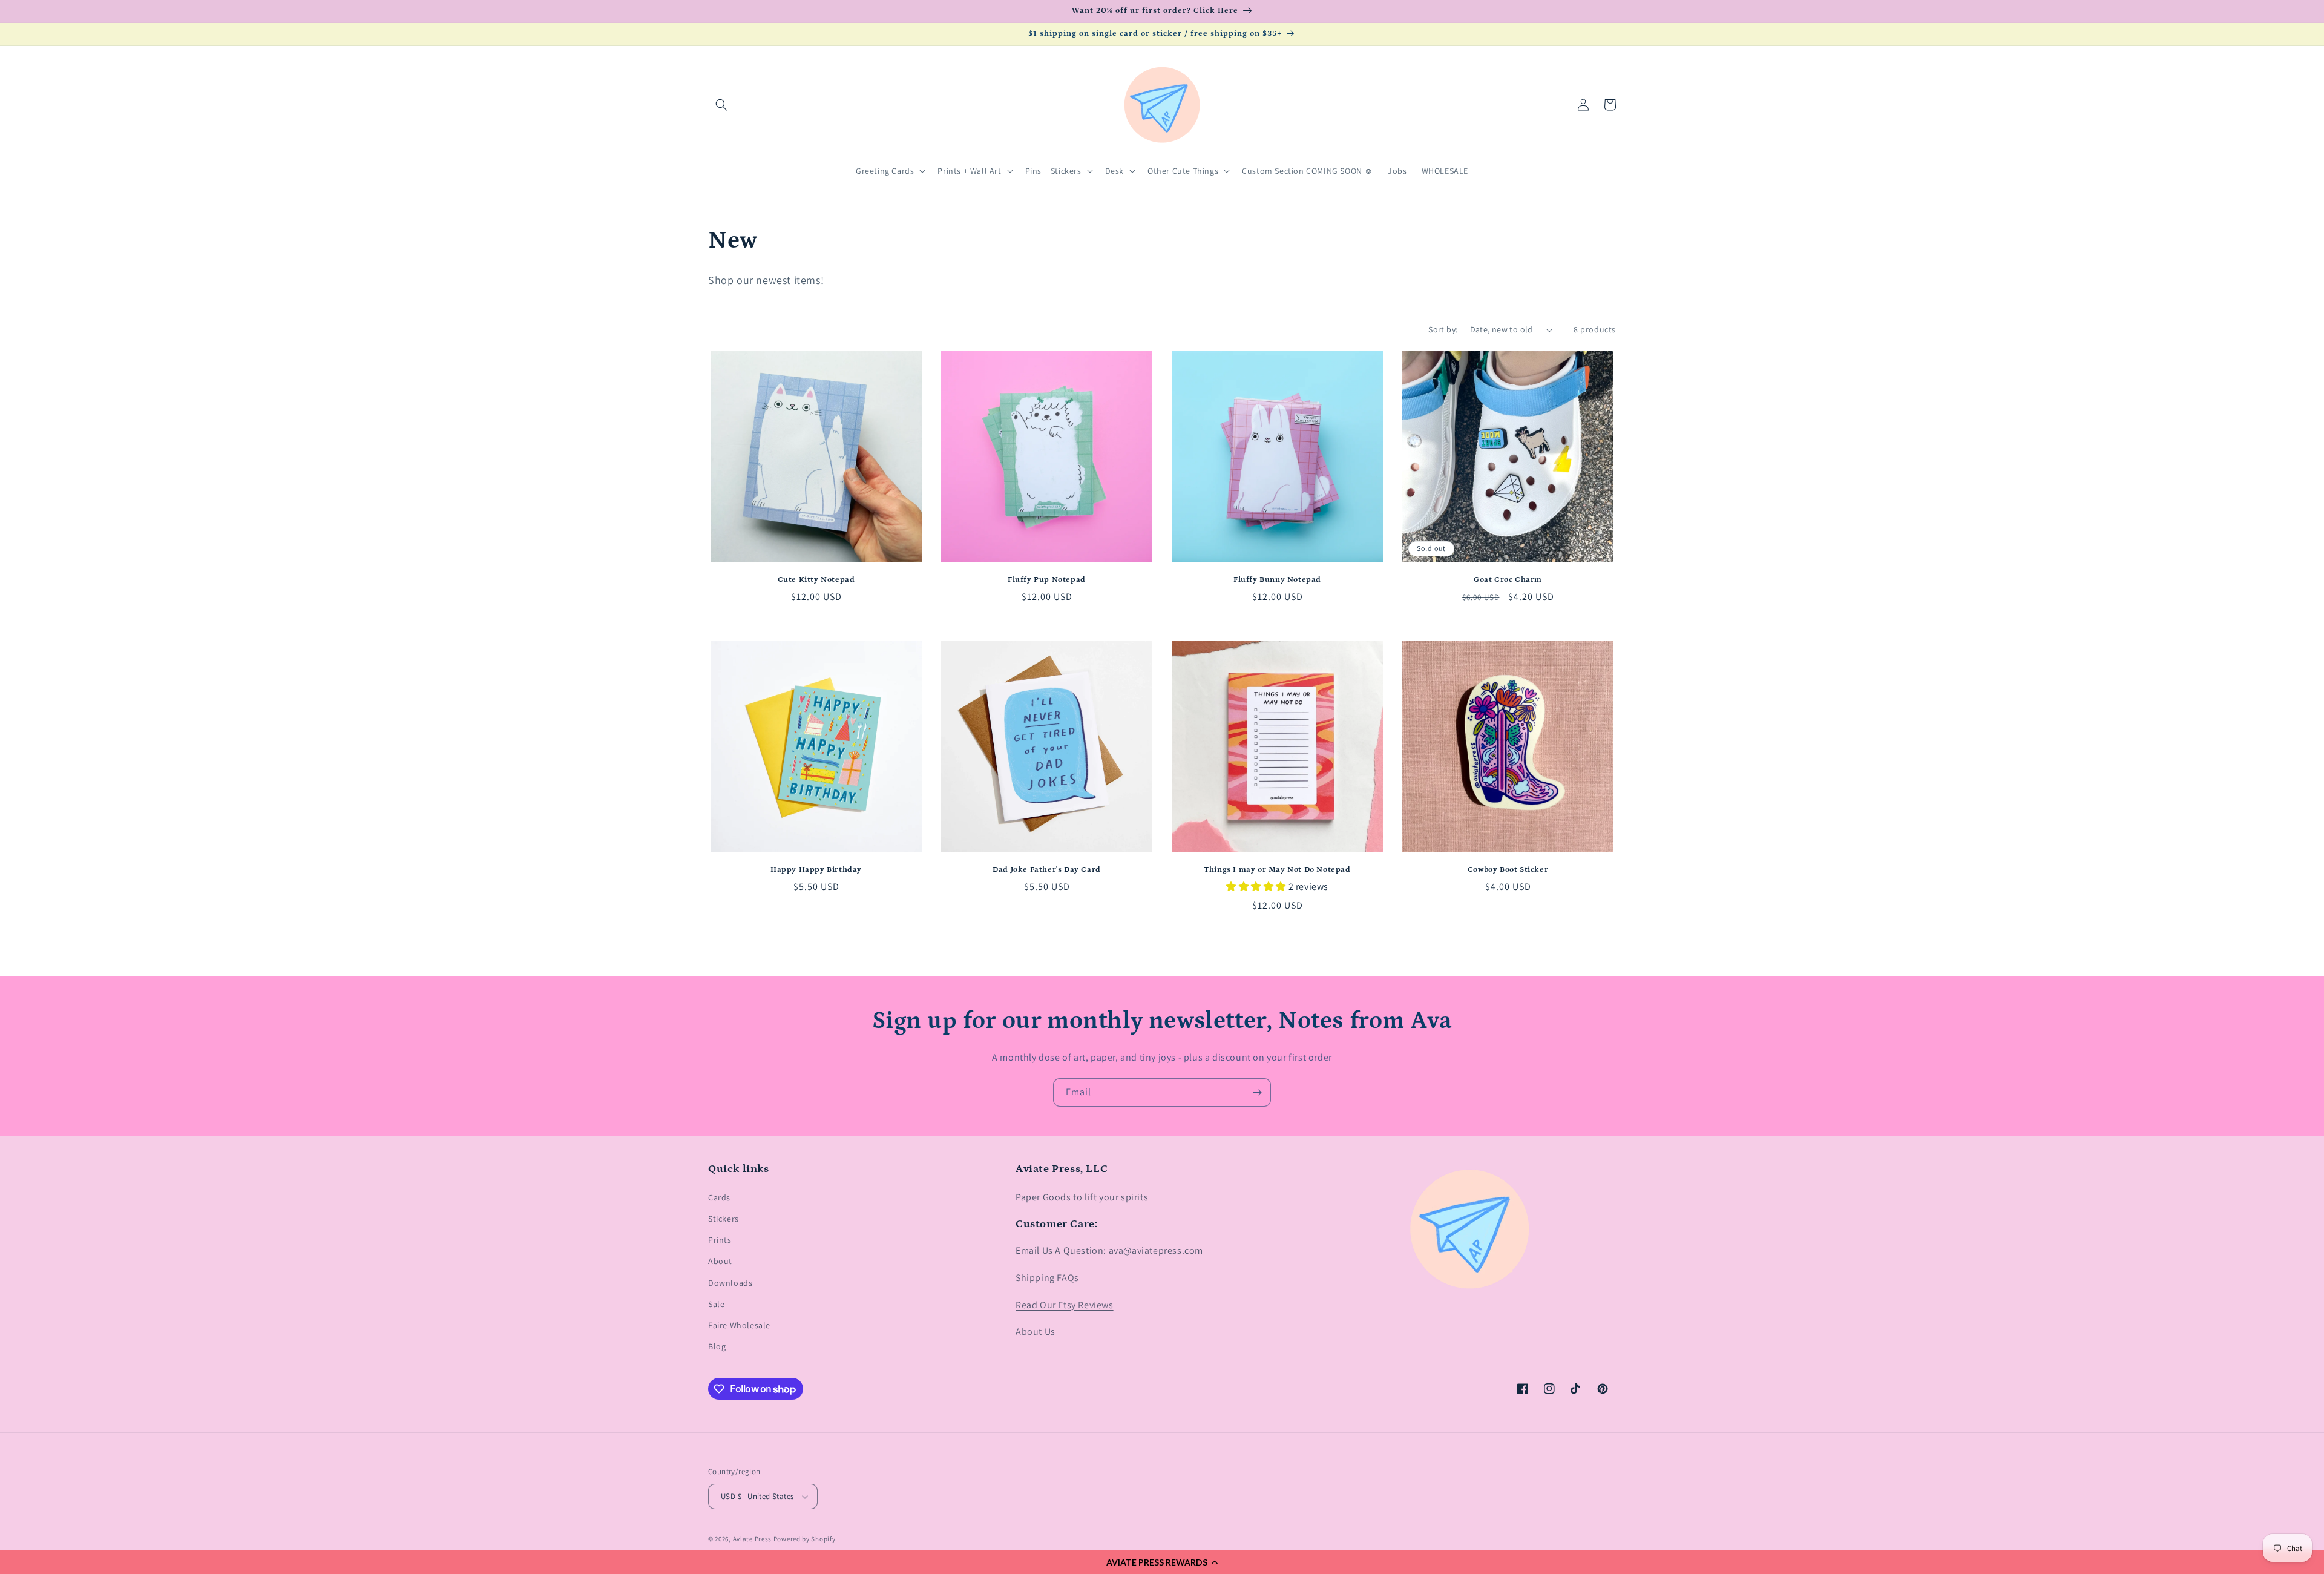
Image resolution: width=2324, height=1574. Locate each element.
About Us (1036, 1332)
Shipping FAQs (1047, 1278)
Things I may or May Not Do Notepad (1277, 870)
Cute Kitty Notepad (816, 580)
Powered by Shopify (805, 1539)
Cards (719, 1197)
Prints (720, 1240)
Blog (717, 1346)
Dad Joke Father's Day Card (1047, 870)
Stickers (724, 1219)
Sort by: (1443, 329)
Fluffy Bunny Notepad (1277, 580)
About (720, 1261)
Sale (716, 1304)
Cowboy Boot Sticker (1508, 870)
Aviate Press (752, 1539)
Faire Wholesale (739, 1325)
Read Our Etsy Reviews (1065, 1305)
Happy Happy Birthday (816, 870)
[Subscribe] (1257, 1092)
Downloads (730, 1283)
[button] (1162, 1562)
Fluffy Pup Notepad (1047, 580)
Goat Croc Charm (1508, 580)
